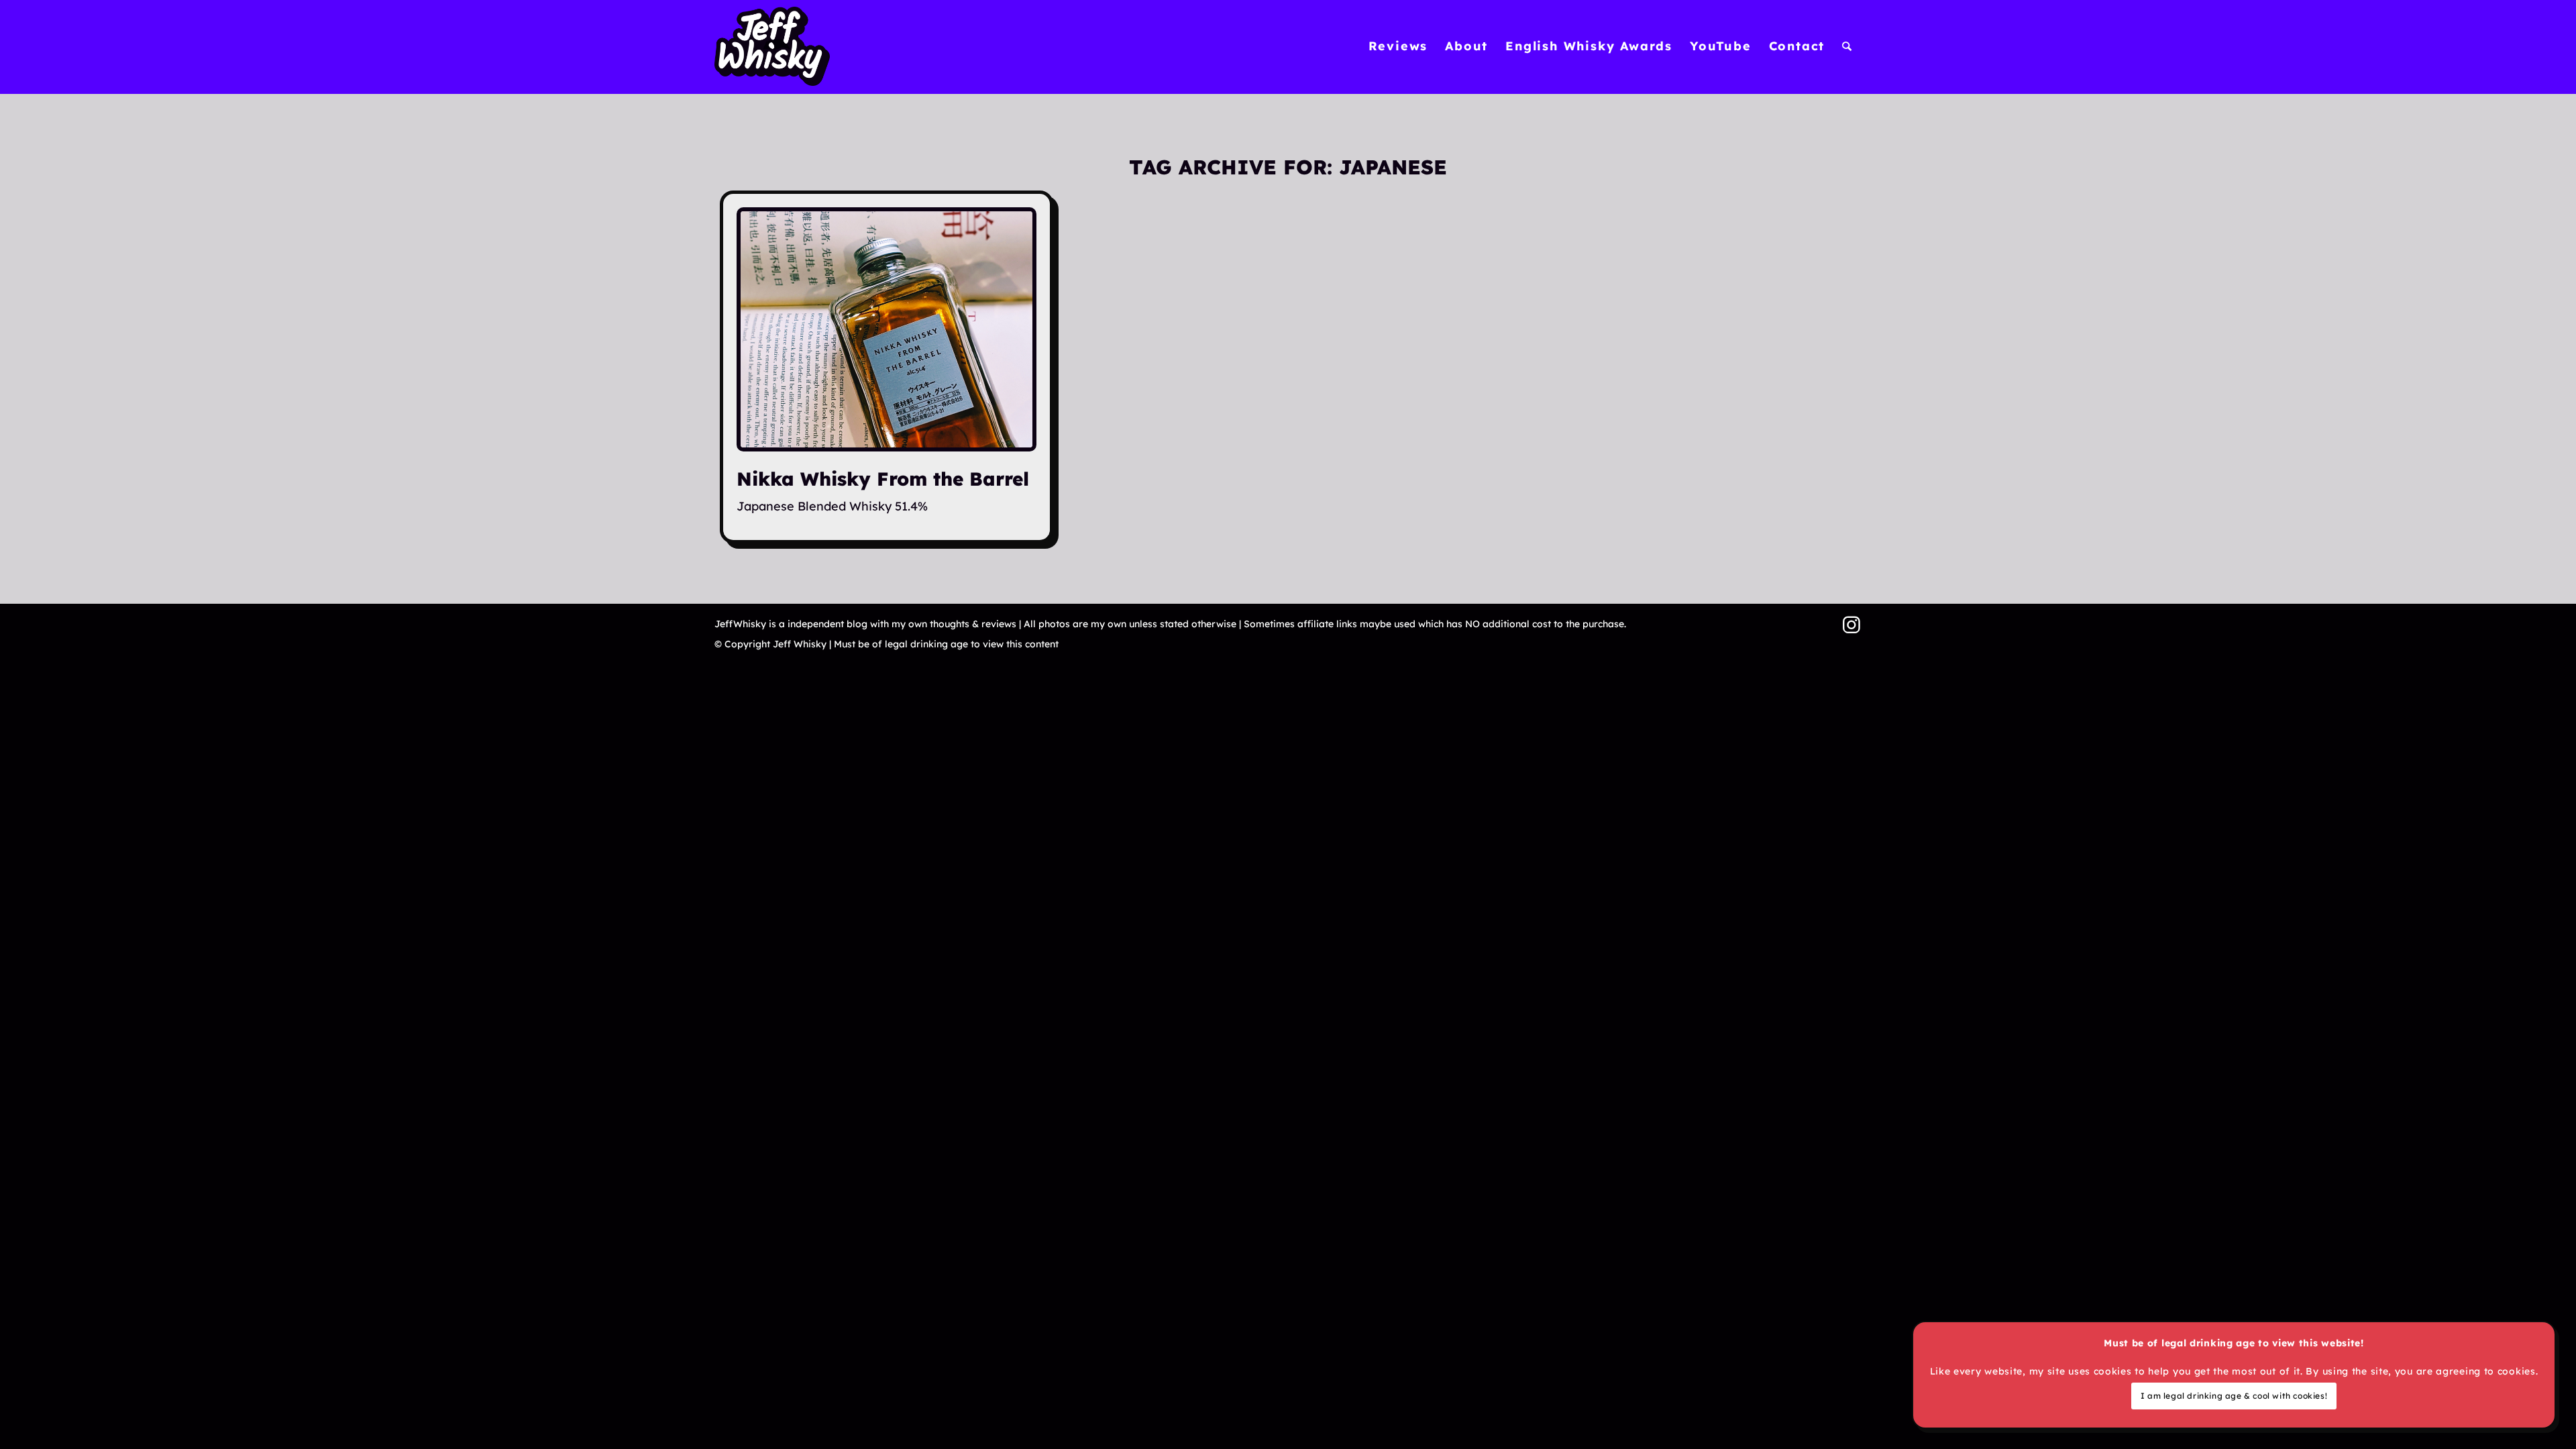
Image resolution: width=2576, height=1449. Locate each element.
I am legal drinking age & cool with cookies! (2234, 1396)
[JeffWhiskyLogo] (772, 46)
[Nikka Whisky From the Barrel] (887, 329)
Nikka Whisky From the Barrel (883, 479)
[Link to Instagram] (1851, 625)
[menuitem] (1398, 46)
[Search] (1847, 46)
